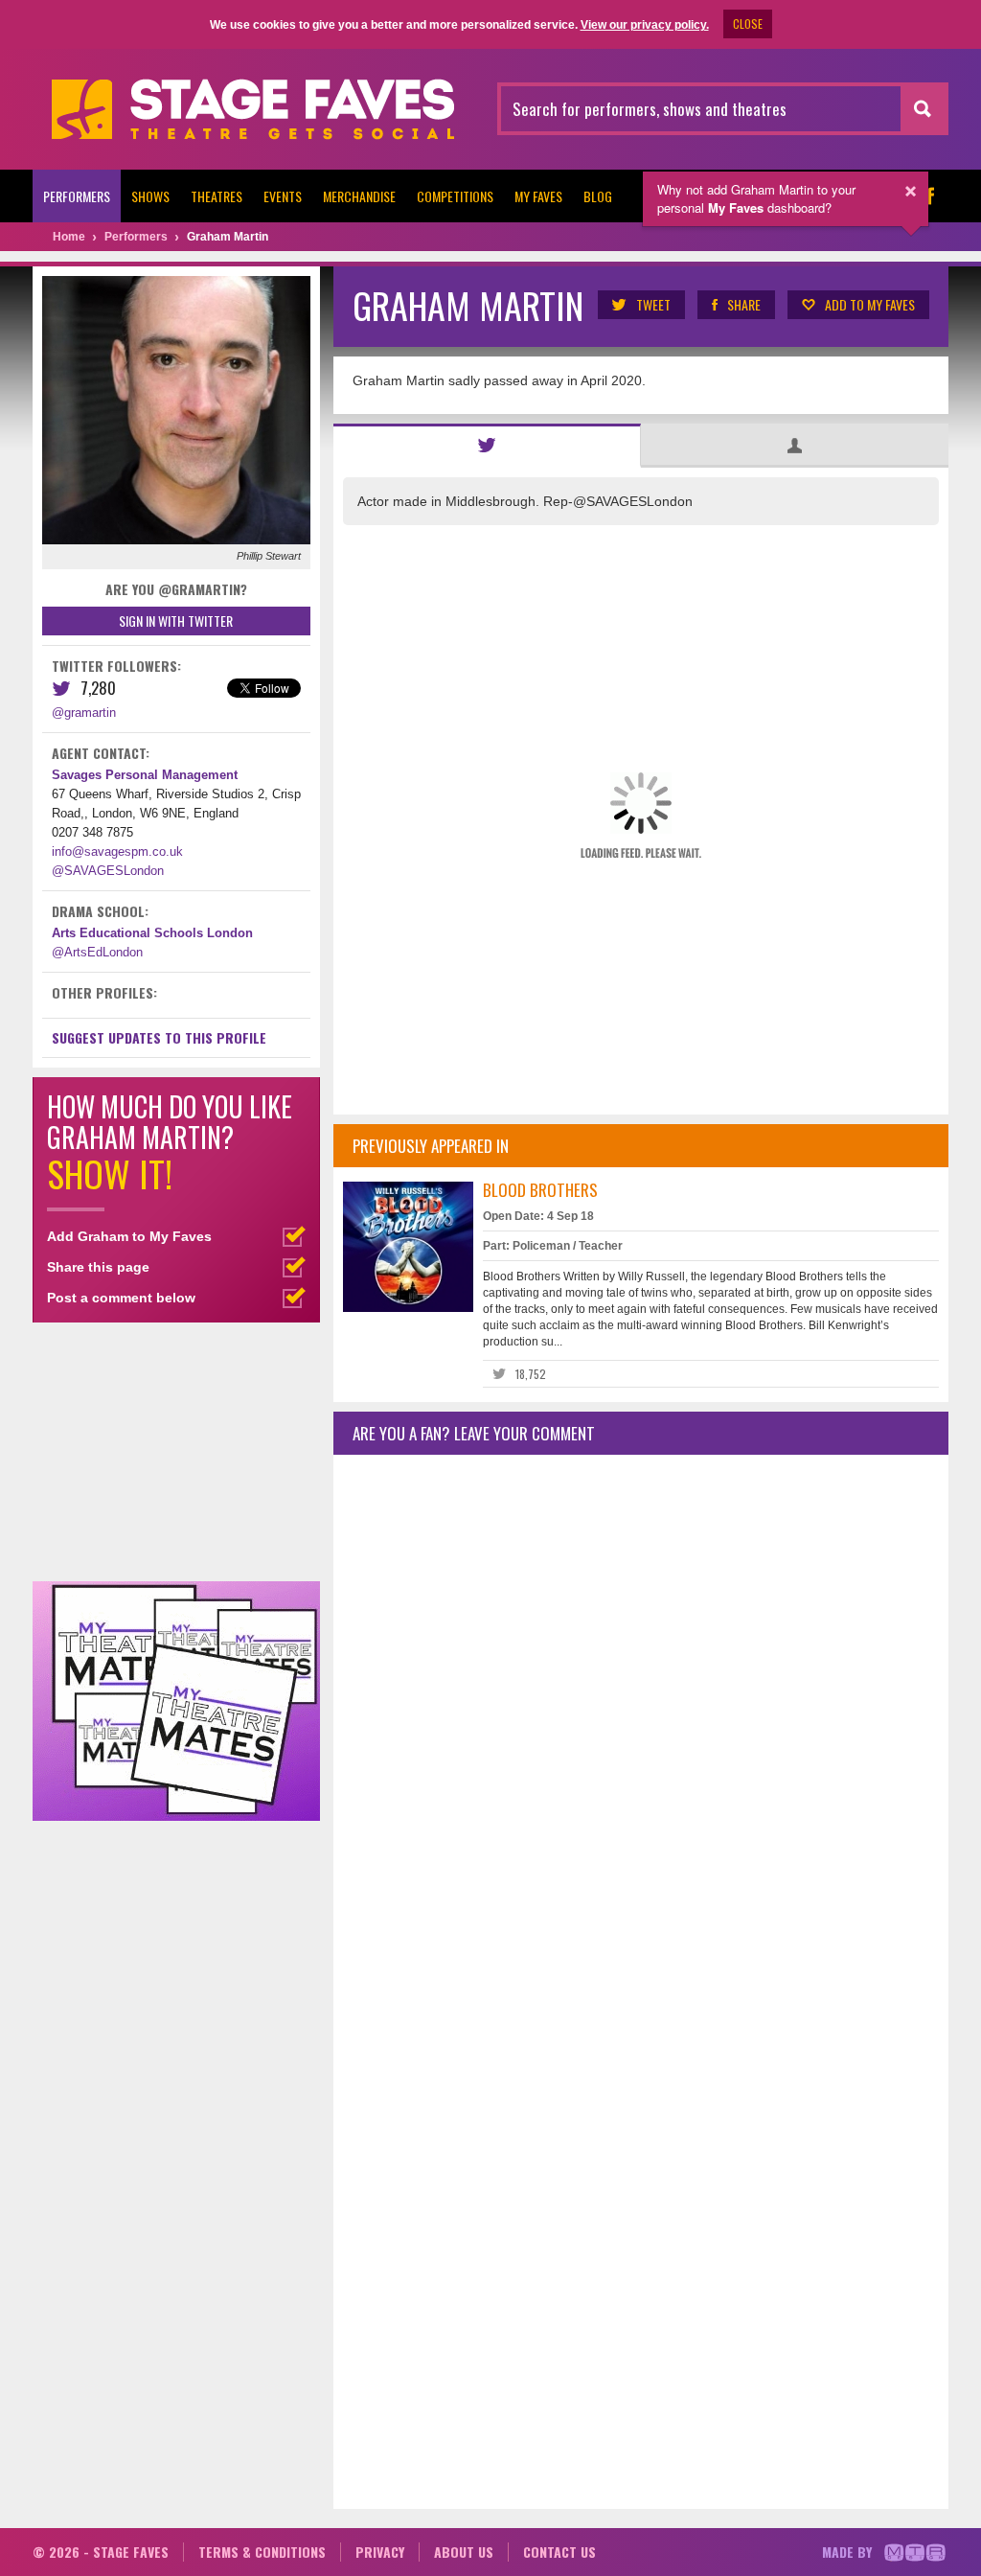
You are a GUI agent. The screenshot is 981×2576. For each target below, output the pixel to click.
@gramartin (84, 713)
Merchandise (359, 196)
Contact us (559, 2552)
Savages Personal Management (145, 775)
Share (744, 304)
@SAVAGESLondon (108, 871)
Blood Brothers (540, 1190)
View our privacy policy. (645, 25)
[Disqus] (641, 1723)
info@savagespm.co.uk (117, 851)
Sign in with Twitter (176, 621)
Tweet (653, 304)
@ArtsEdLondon (97, 952)
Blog (598, 196)
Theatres (217, 196)
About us (464, 2552)
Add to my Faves (870, 304)
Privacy (380, 2552)
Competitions (455, 196)
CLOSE (748, 23)
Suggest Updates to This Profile (159, 1037)
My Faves (538, 196)
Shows (150, 196)
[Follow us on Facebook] (929, 196)
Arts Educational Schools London (152, 933)
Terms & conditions (262, 2552)
